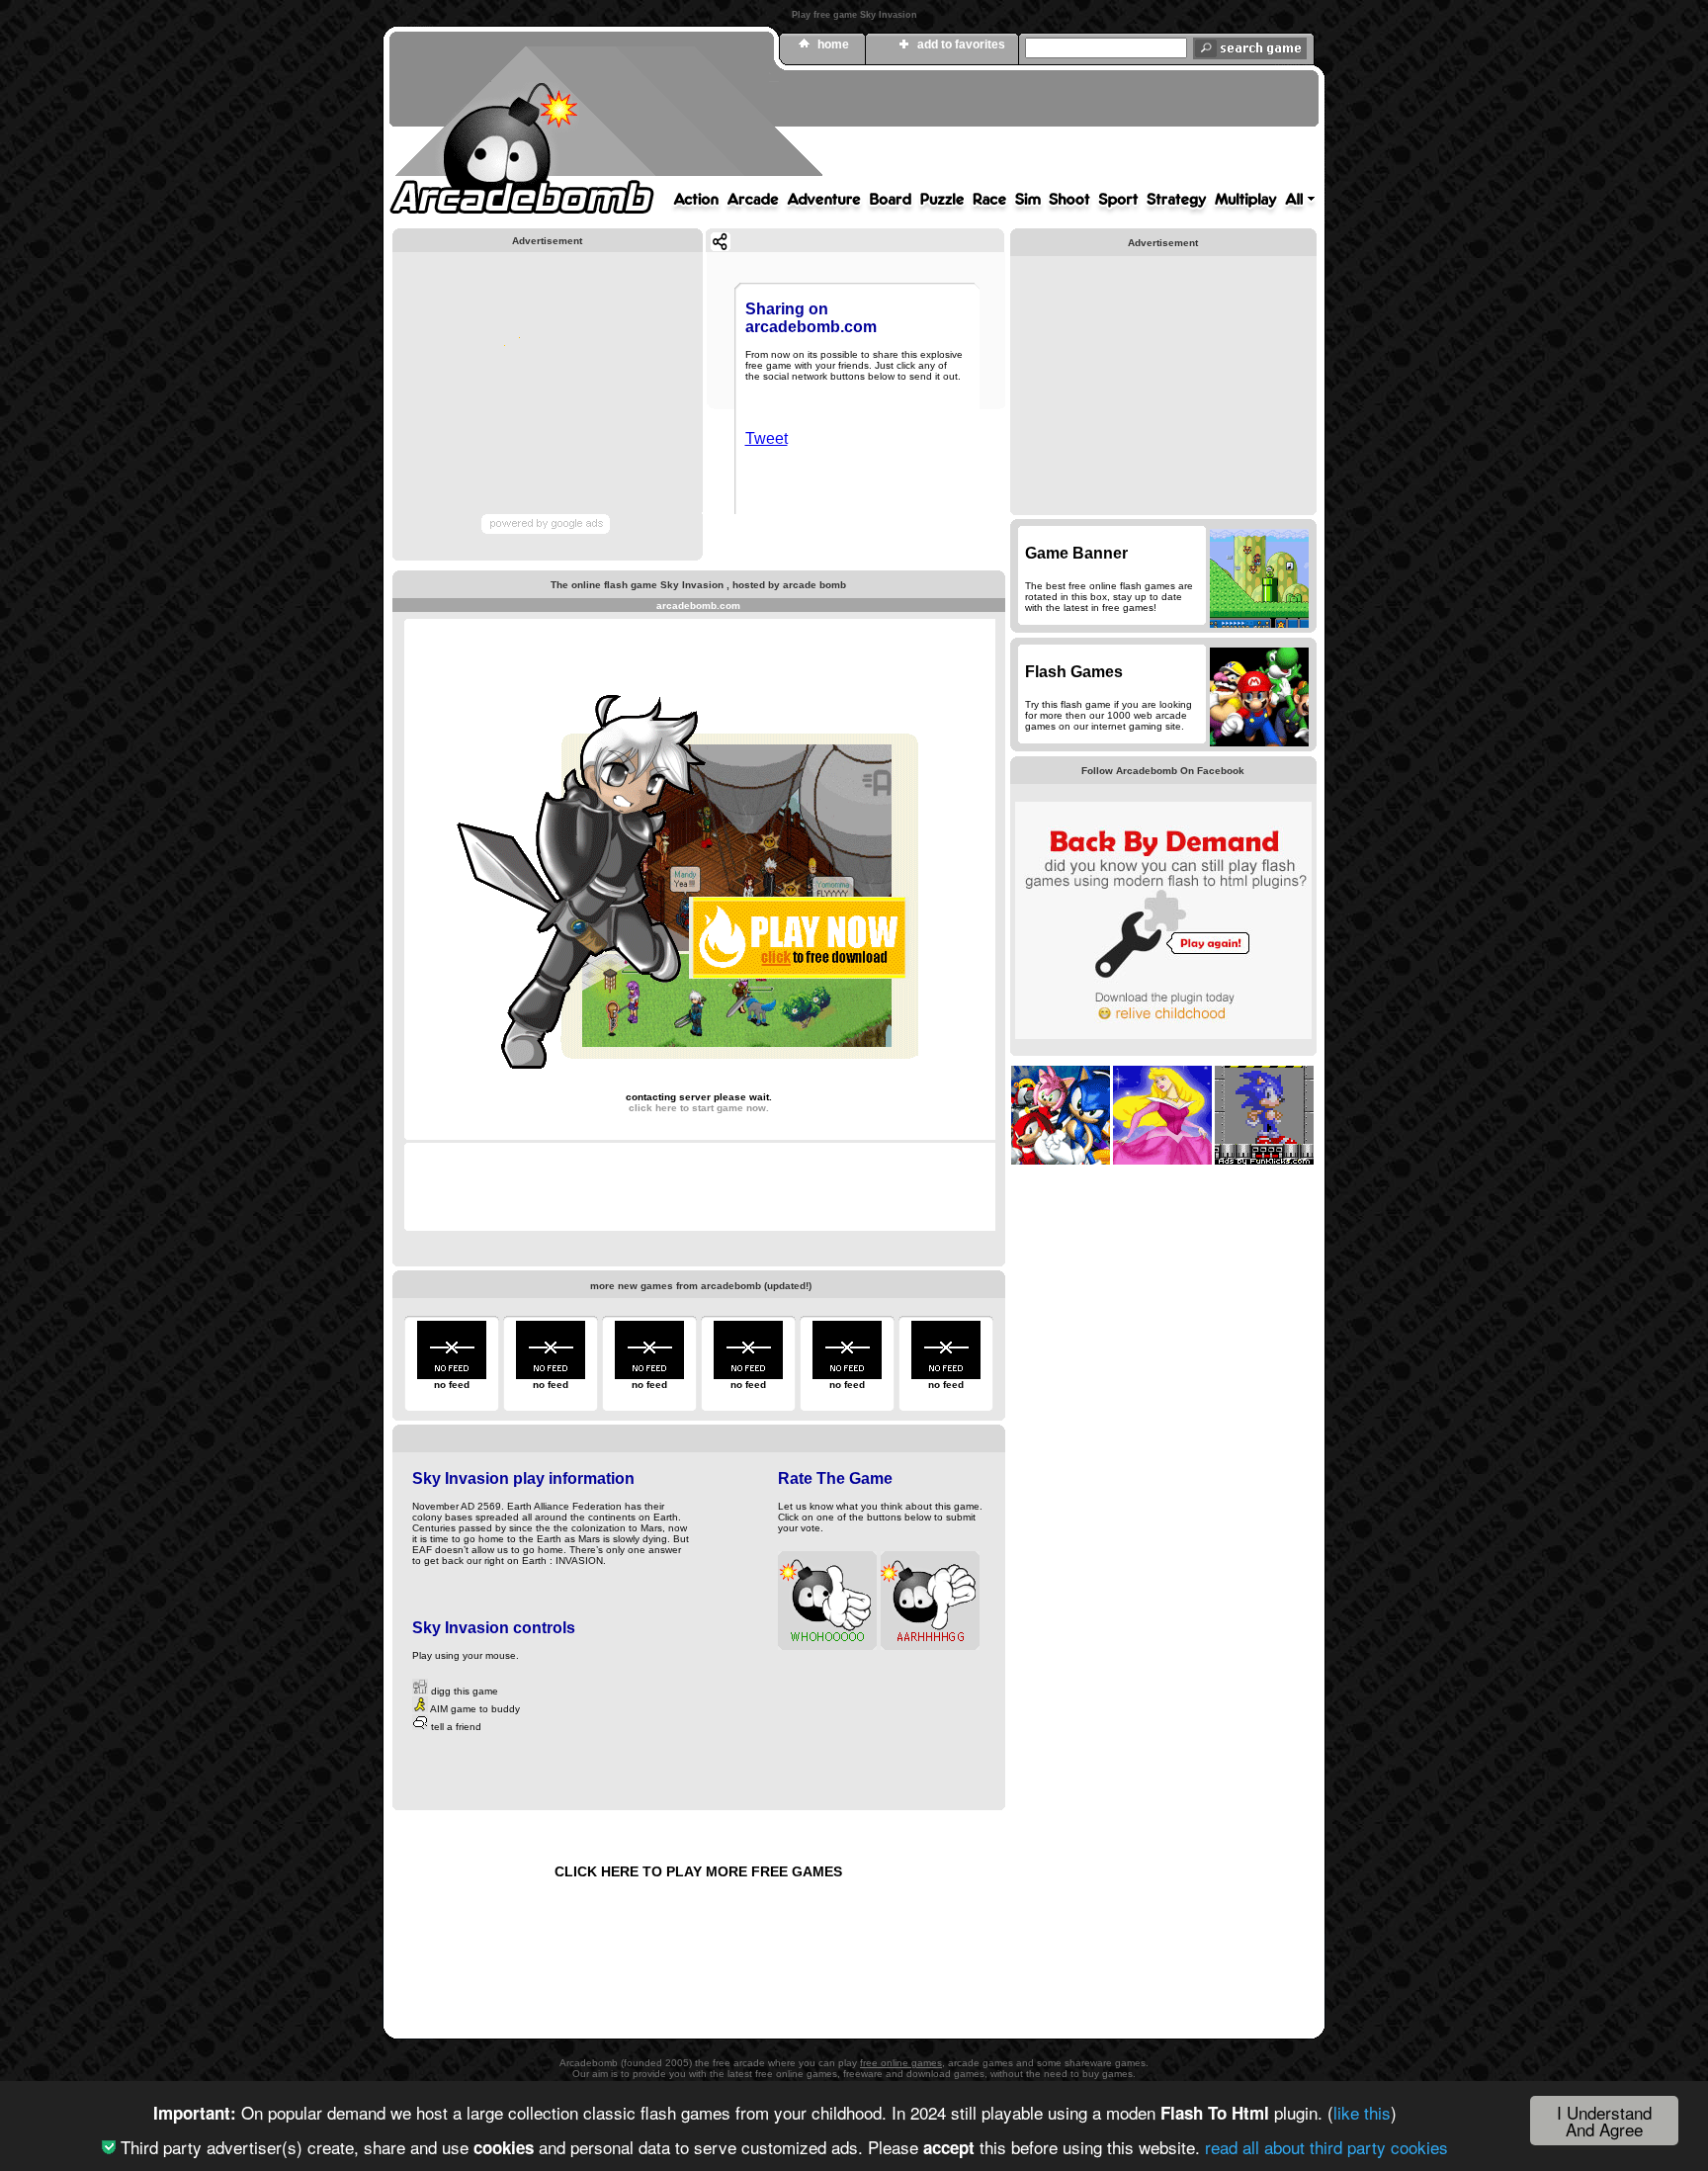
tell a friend (455, 1727)
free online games (901, 2063)
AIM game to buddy (474, 1709)
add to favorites (961, 44)
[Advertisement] (958, 131)
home (833, 44)
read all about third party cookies (1326, 2147)
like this (1362, 2112)
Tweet (767, 438)
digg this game (463, 1691)
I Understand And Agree (1604, 2121)
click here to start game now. (699, 1108)
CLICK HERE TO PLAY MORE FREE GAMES (698, 1871)
